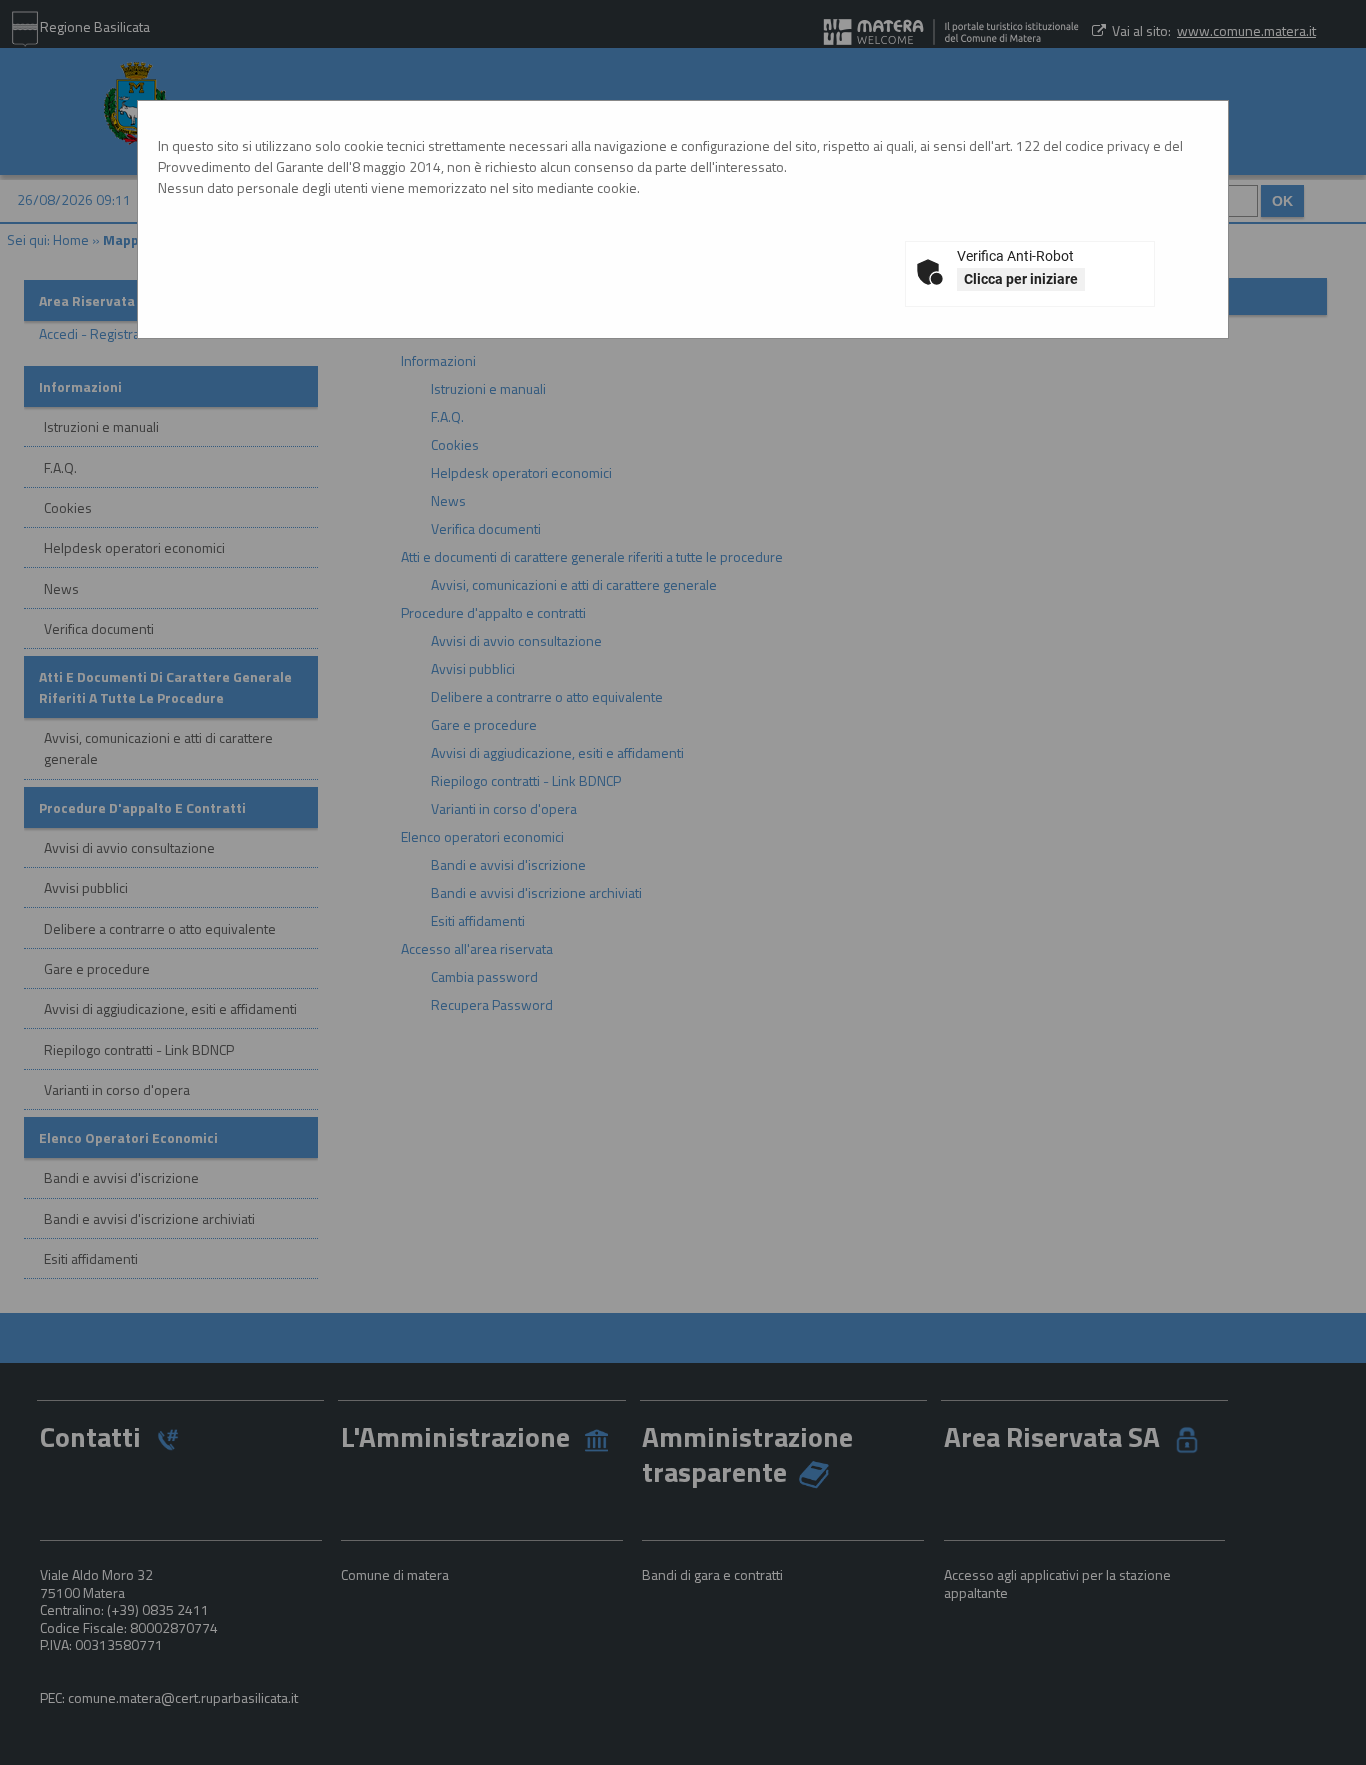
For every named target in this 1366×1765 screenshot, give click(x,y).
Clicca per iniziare (1021, 279)
